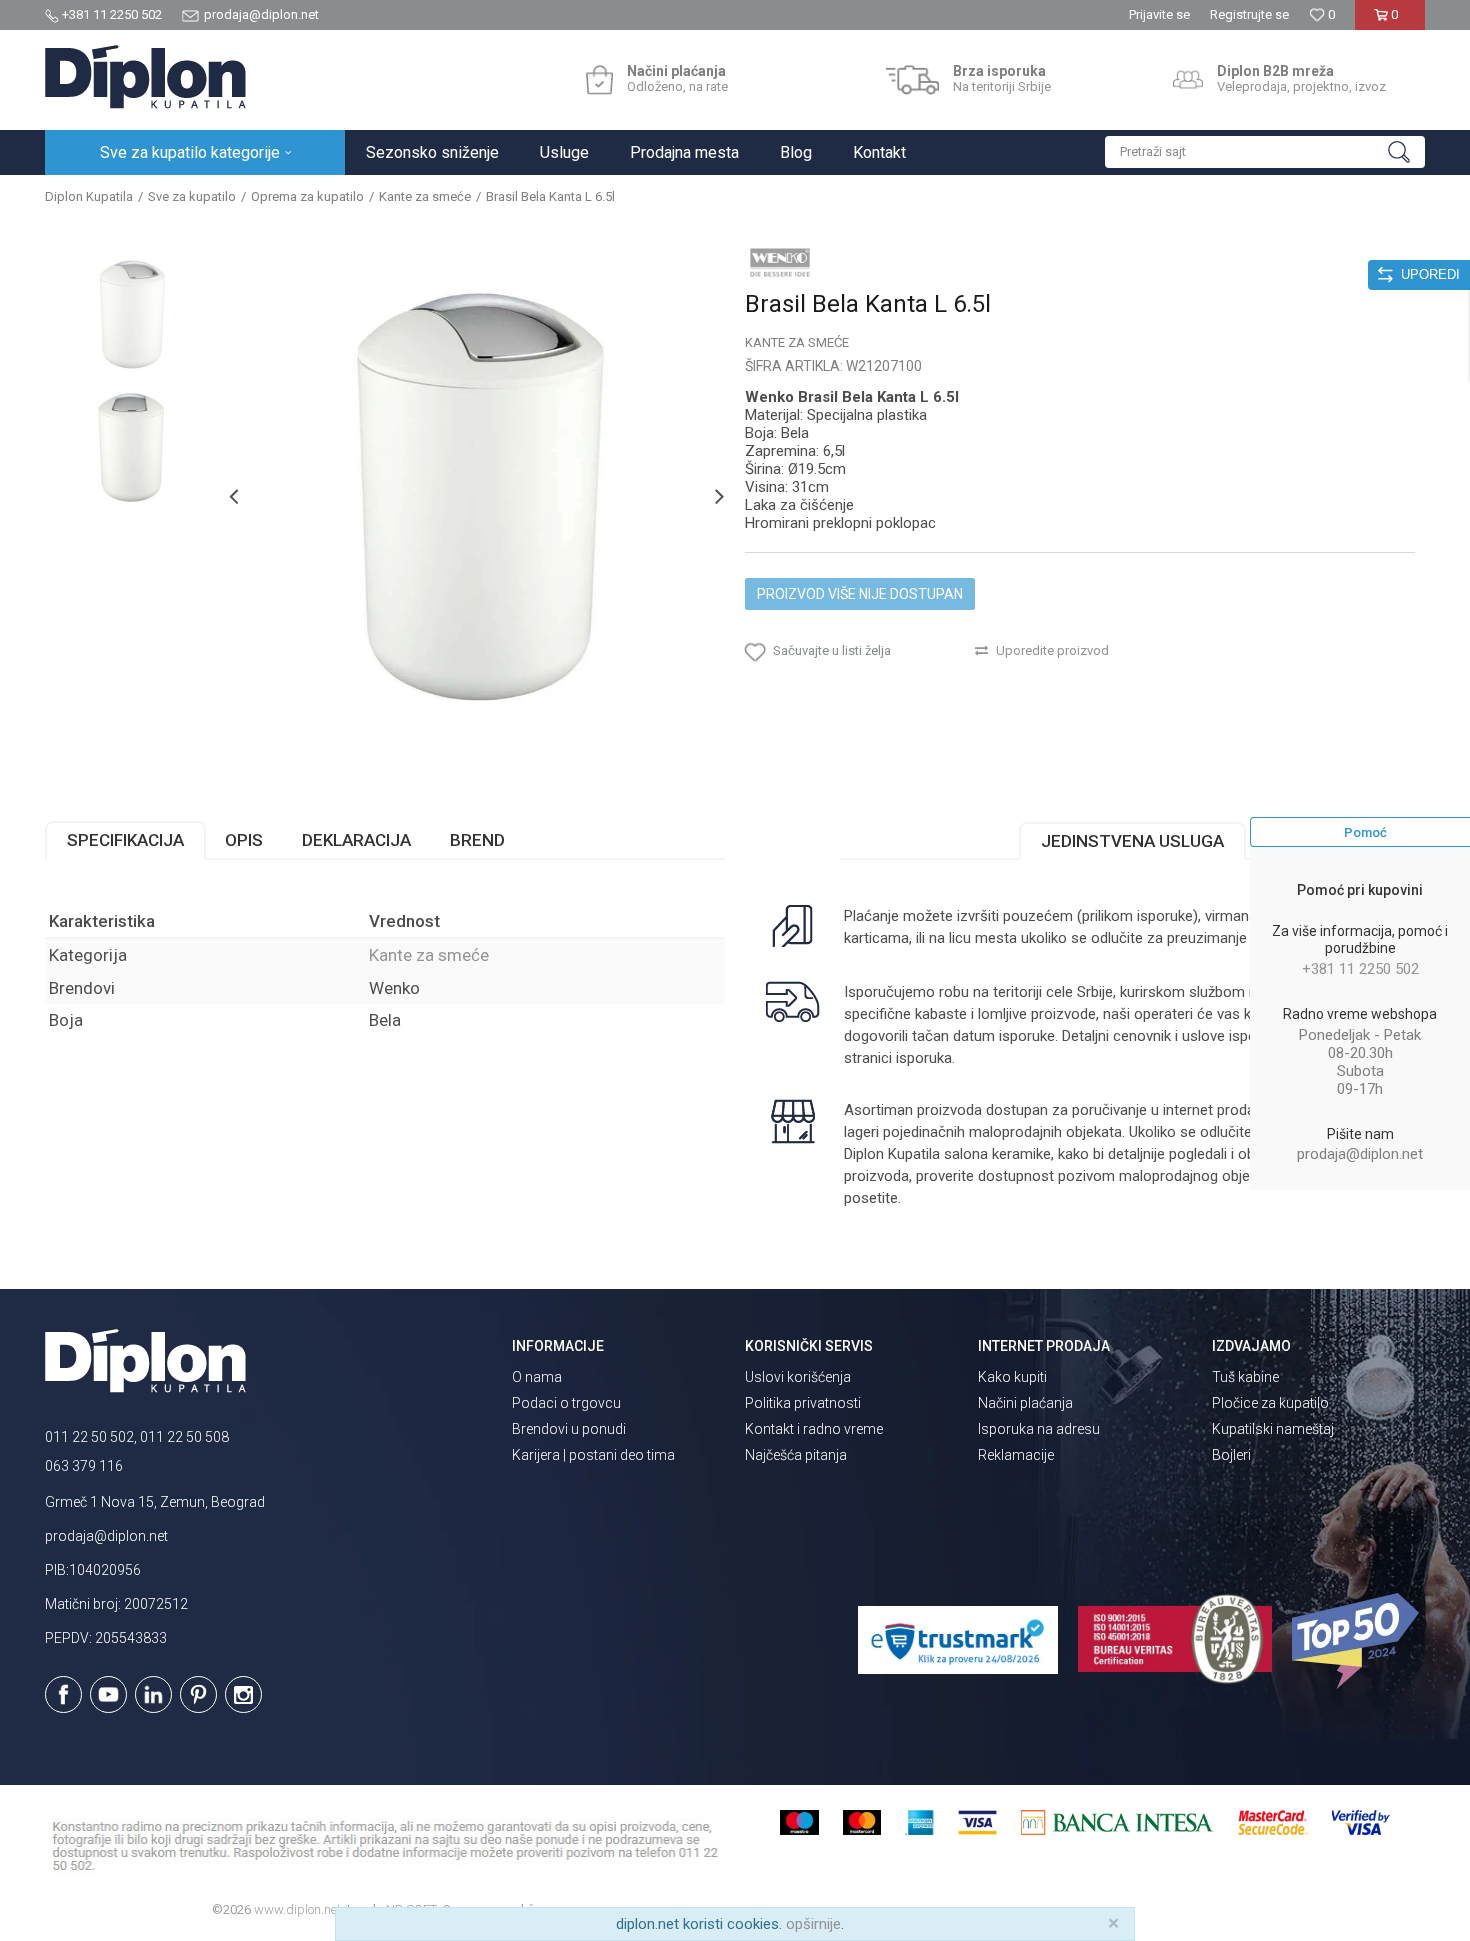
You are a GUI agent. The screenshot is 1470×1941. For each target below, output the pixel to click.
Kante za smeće (425, 196)
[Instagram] (243, 1694)
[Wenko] (780, 262)
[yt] (108, 1694)
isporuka (924, 1058)
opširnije (813, 1924)
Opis (244, 840)
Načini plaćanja (1025, 1403)
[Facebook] (63, 1694)
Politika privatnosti (803, 1403)
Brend (477, 840)
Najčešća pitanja (796, 1455)
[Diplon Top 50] (1358, 1641)
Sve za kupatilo (192, 196)
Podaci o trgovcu (566, 1403)
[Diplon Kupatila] (145, 77)
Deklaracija (356, 840)
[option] (131, 314)
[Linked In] (153, 1694)
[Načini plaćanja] (599, 80)
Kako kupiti (1012, 1377)
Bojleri (1231, 1455)
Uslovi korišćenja (798, 1377)
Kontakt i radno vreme (814, 1429)
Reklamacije (1016, 1455)
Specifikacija (125, 840)
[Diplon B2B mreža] (1188, 80)
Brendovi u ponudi (569, 1429)
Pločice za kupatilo (1270, 1403)
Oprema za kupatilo (307, 196)
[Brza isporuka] (912, 80)
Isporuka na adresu (1039, 1429)
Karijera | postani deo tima (593, 1455)
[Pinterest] (198, 1694)
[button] (1265, 152)
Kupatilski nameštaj (1273, 1429)
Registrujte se (1249, 14)
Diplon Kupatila (89, 196)
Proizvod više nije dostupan (860, 594)
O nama (537, 1377)
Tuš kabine (1245, 1377)
